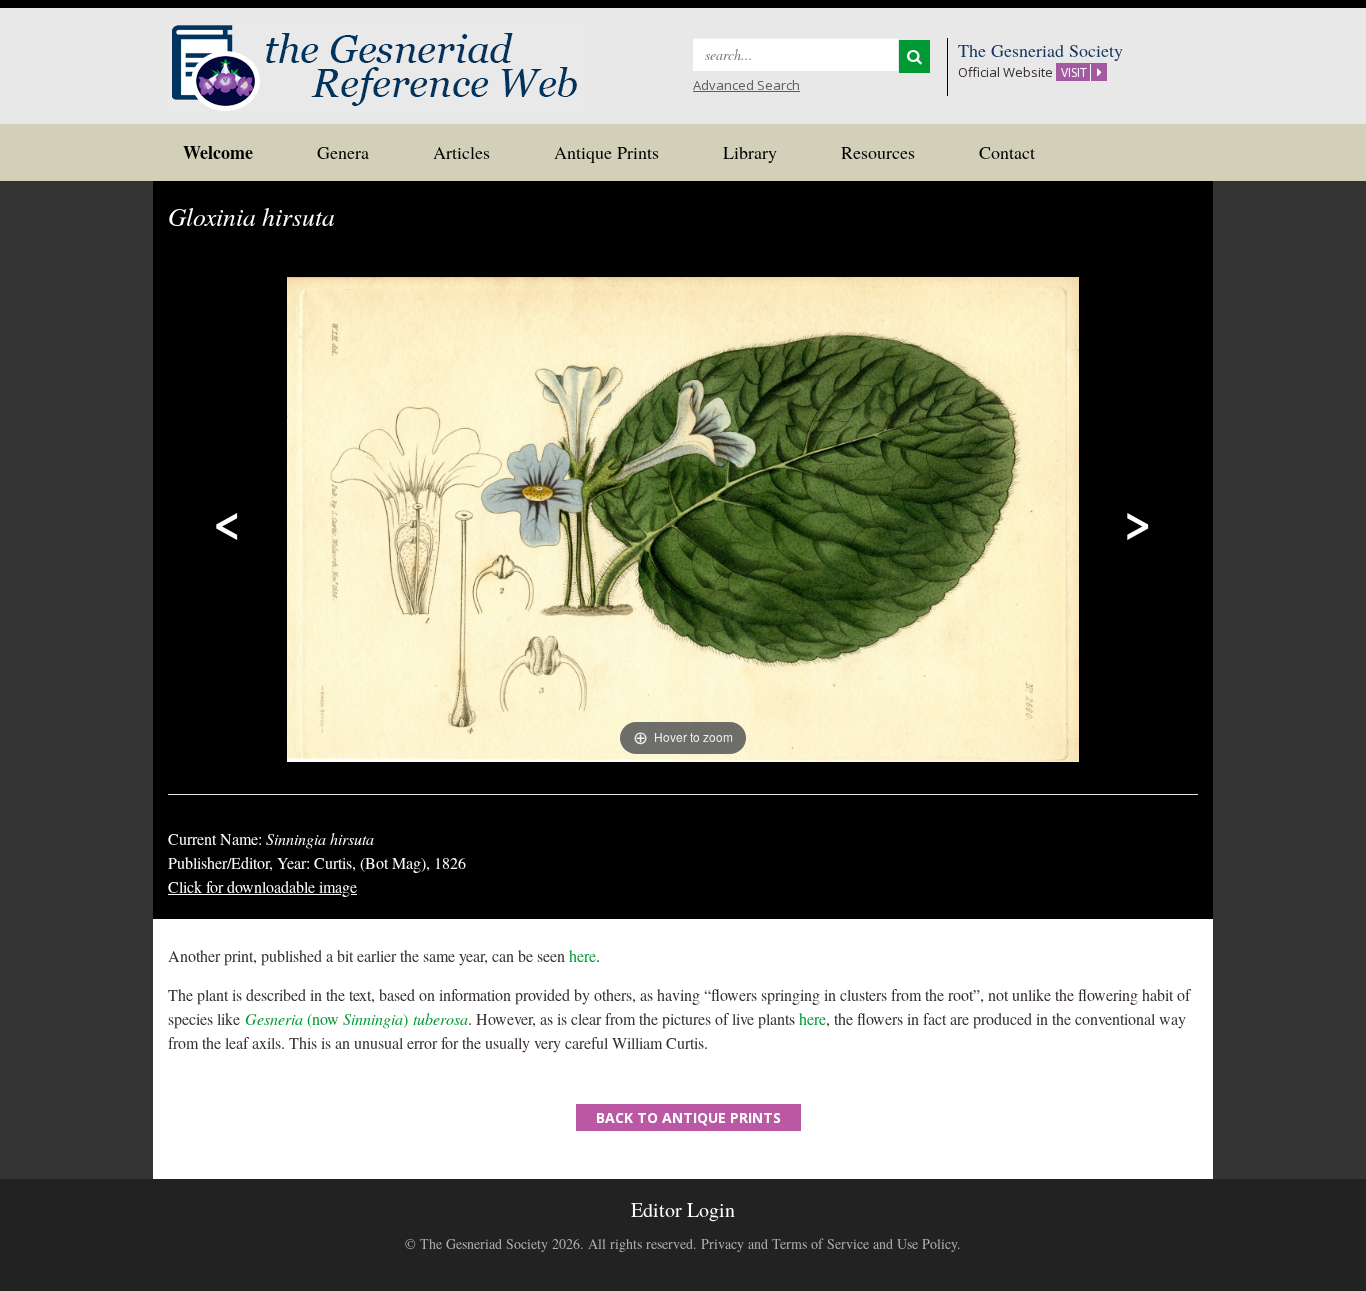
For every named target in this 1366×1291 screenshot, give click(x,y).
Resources (878, 152)
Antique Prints (606, 152)
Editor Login (683, 1209)
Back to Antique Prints (688, 1117)
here (582, 955)
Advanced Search (746, 85)
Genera (343, 152)
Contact (1007, 152)
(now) (356, 1018)
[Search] (914, 56)
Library (750, 152)
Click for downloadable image (262, 886)
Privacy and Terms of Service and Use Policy (829, 1243)
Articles (461, 152)
